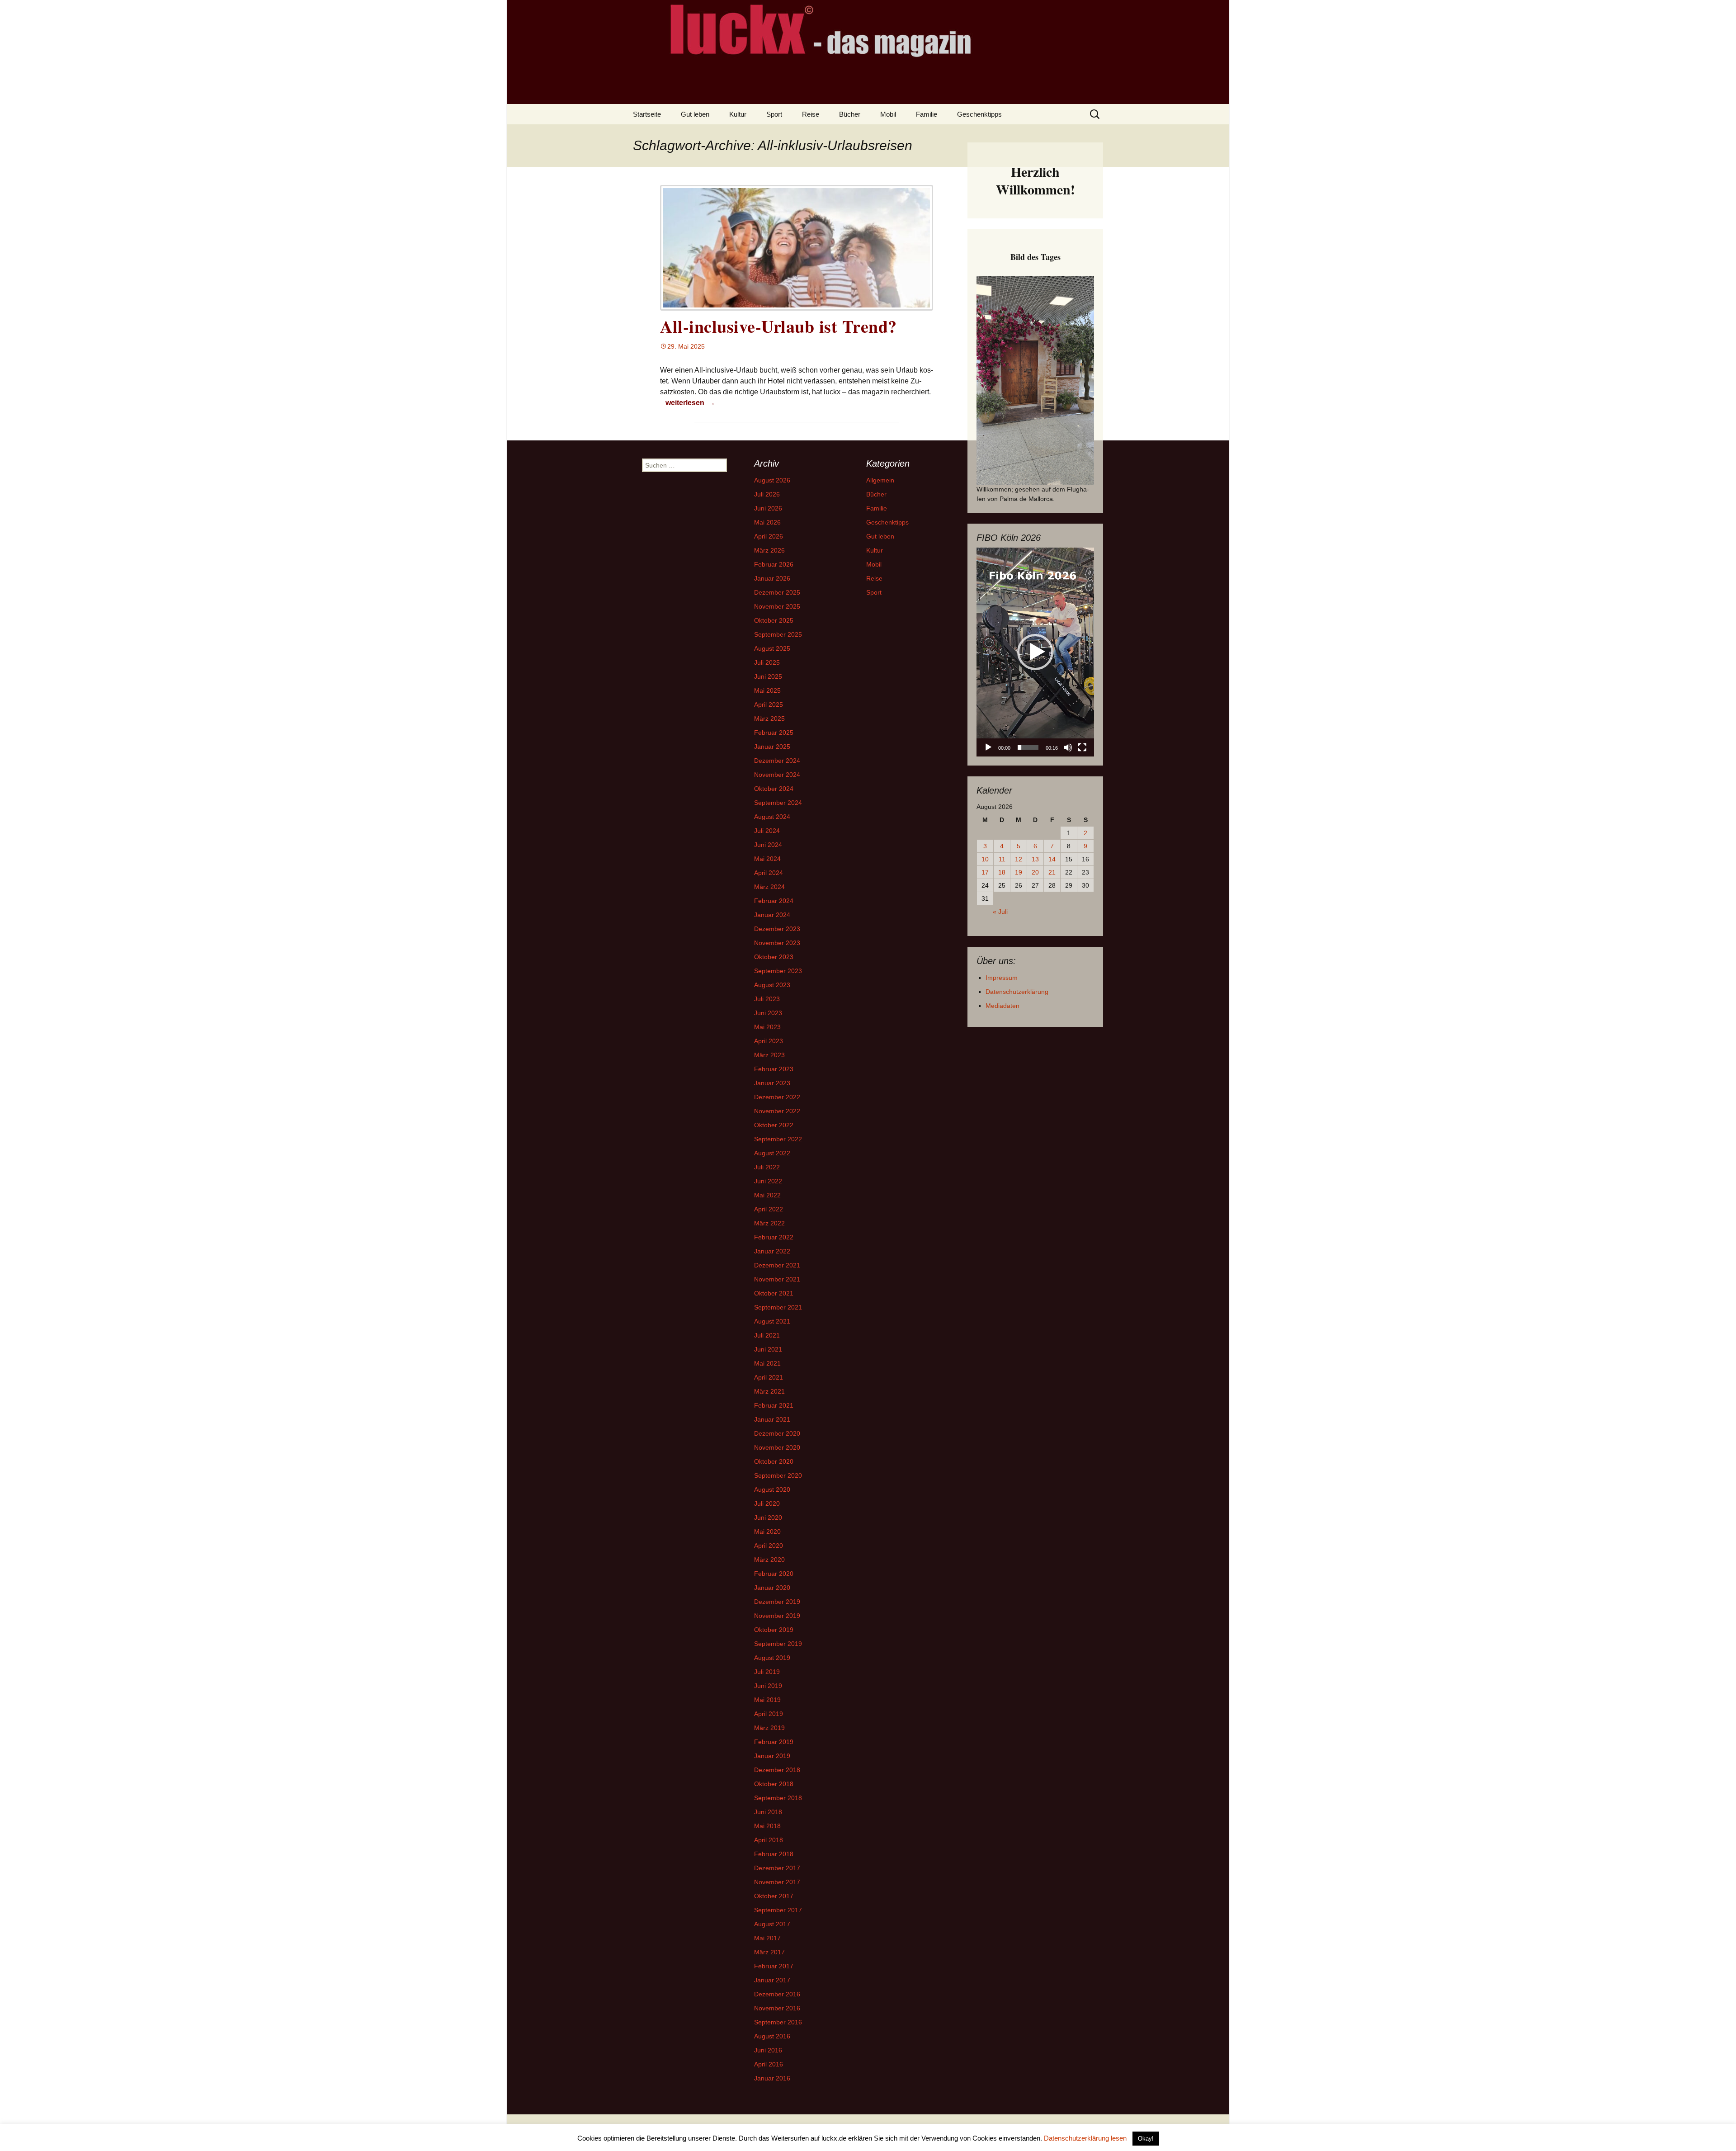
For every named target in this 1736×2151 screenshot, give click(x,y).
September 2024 (778, 803)
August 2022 (772, 1153)
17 (985, 872)
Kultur (738, 114)
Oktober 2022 (774, 1125)
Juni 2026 (768, 508)
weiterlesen (691, 402)
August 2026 (772, 480)
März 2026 (769, 550)
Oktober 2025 (774, 620)
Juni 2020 (768, 1518)
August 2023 (772, 985)
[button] (1035, 652)
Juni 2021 (768, 1349)
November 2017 (777, 1882)
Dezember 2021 (777, 1265)
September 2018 (778, 1798)
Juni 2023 (768, 1013)
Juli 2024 (767, 831)
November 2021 (777, 1279)
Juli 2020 (767, 1503)
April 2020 (769, 1546)
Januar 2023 (772, 1083)
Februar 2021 (774, 1405)
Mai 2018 (767, 1826)
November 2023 (777, 943)
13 (1035, 859)
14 (1052, 859)
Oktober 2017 (774, 1896)
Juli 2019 (767, 1672)
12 (1019, 859)
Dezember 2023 (777, 929)
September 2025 (778, 634)
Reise (811, 114)
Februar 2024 (774, 901)
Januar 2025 (772, 747)
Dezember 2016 (777, 1994)
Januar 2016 (772, 2078)
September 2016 (778, 2022)
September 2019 (778, 1644)
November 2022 (777, 1111)
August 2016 (772, 2036)
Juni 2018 (768, 1812)
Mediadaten (1002, 1006)
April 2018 (769, 1840)
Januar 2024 (772, 915)
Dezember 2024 (777, 761)
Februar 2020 (774, 1574)
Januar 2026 (772, 578)
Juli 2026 (767, 494)
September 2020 (778, 1475)
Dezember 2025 (777, 592)
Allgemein (880, 480)
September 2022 (778, 1139)
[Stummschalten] (1068, 747)
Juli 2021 (767, 1335)
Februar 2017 (774, 1966)
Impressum (1002, 978)
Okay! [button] (1146, 2139)
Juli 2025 (767, 662)
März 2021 (769, 1391)
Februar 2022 (774, 1237)
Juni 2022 (768, 1181)
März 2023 (769, 1055)
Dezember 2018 (777, 1770)
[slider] (1028, 747)
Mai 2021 (767, 1363)
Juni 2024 (768, 845)
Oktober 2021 (774, 1293)
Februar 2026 (774, 564)
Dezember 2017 (777, 1868)
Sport (774, 114)
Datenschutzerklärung (1017, 992)
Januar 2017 (772, 1980)
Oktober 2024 (774, 789)
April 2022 (769, 1209)
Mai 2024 (767, 859)
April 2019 (769, 1714)
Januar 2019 (772, 1756)
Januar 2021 (772, 1419)
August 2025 (772, 648)
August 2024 (772, 817)
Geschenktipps (979, 114)
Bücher (850, 114)
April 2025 (769, 704)
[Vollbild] (1082, 747)
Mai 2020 (767, 1532)
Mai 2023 (767, 1027)
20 (1035, 872)
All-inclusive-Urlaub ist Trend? (778, 326)
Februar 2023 (774, 1069)
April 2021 (769, 1377)
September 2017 (778, 1910)
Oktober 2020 (774, 1461)
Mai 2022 (767, 1195)
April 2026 (769, 536)
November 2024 (777, 775)
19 (1019, 872)
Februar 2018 (774, 1854)
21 (1052, 872)
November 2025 (777, 606)
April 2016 (769, 2064)
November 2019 (777, 1616)
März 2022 (769, 1223)
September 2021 (778, 1307)
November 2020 (777, 1447)
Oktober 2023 (774, 957)
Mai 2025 (767, 690)
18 (1002, 872)
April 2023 (769, 1041)
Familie (927, 114)
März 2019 (769, 1728)
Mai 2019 (767, 1700)
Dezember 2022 (777, 1097)
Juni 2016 (768, 2050)
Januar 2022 (772, 1251)
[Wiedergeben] (988, 747)
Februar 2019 (774, 1742)
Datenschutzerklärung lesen (1085, 2138)
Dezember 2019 (777, 1602)
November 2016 (777, 2008)
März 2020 (769, 1560)
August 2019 (772, 1658)
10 (985, 859)
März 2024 (769, 887)
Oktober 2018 (774, 1784)
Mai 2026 (767, 522)
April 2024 (769, 873)
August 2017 (772, 1924)
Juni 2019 (768, 1686)
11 (1002, 859)
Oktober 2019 (774, 1630)
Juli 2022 (767, 1167)
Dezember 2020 (777, 1433)
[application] (1035, 652)
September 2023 (778, 971)
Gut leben (695, 114)
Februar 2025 (774, 733)
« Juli (1000, 912)
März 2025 (769, 719)
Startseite (647, 114)
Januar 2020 (772, 1588)
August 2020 (772, 1489)
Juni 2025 (768, 676)
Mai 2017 (767, 1938)
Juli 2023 (767, 999)
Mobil (888, 114)
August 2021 (772, 1321)
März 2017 (769, 1952)
